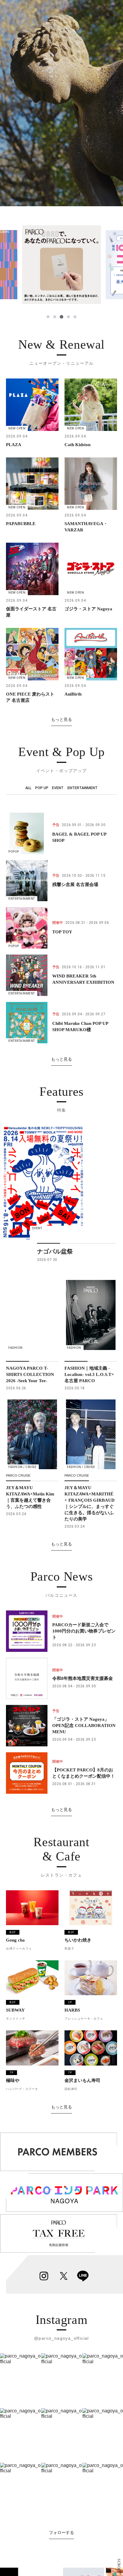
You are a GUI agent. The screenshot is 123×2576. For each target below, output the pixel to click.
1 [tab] (48, 317)
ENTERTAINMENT (83, 788)
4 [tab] (68, 317)
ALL (28, 788)
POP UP (42, 788)
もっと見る (61, 719)
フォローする (61, 2532)
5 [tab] (75, 317)
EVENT (58, 788)
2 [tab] (55, 317)
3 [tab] (61, 317)
